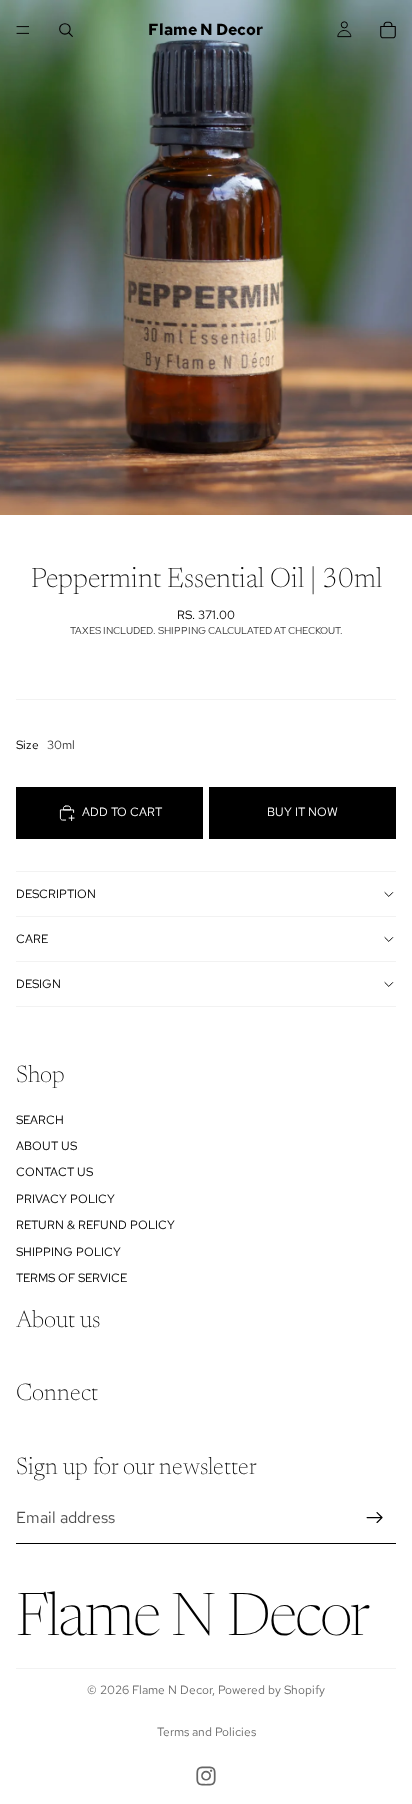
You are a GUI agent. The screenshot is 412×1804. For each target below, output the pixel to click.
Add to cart (122, 812)
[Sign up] (375, 1518)
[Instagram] (206, 1776)
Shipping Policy (68, 1251)
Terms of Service (71, 1278)
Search (40, 1119)
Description (56, 894)
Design (38, 984)
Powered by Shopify (271, 1690)
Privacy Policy (65, 1198)
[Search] (66, 30)
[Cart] (388, 30)
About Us (46, 1146)
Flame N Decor (172, 1690)
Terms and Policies (206, 1732)
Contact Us (54, 1172)
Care (32, 939)
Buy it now (302, 812)
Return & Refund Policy (95, 1225)
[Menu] (23, 30)
